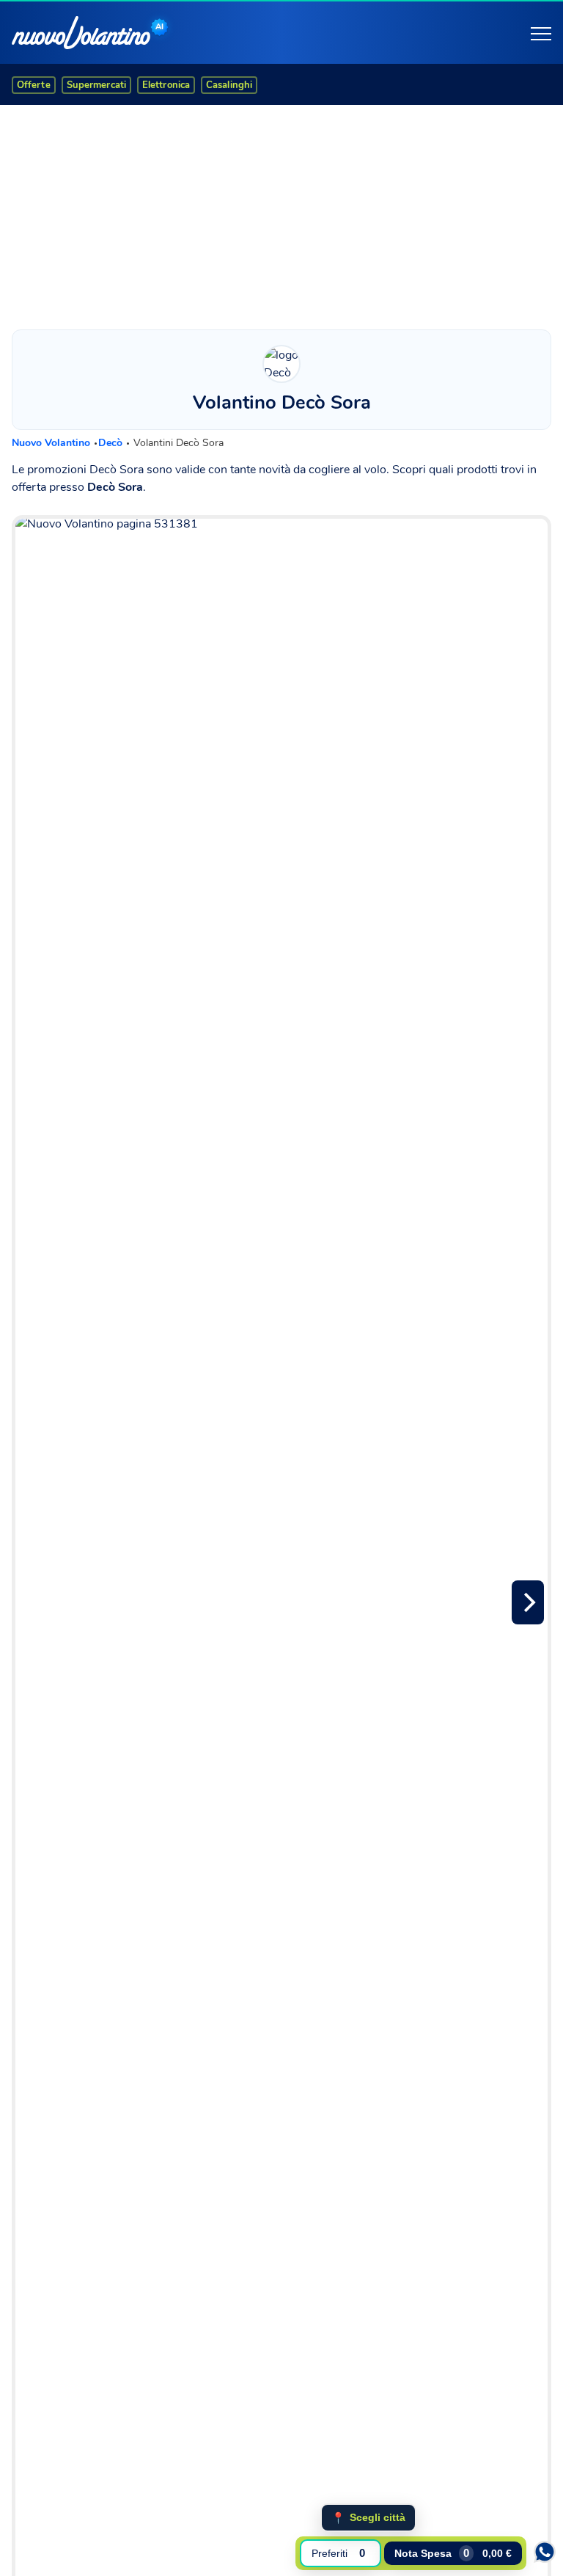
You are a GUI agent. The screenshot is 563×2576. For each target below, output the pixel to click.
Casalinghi (229, 85)
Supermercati (96, 85)
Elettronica (166, 85)
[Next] (528, 1602)
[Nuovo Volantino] (81, 33)
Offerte (34, 85)
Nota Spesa (453, 2553)
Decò (112, 443)
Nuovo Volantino (52, 443)
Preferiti (338, 2553)
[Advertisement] (281, 214)
